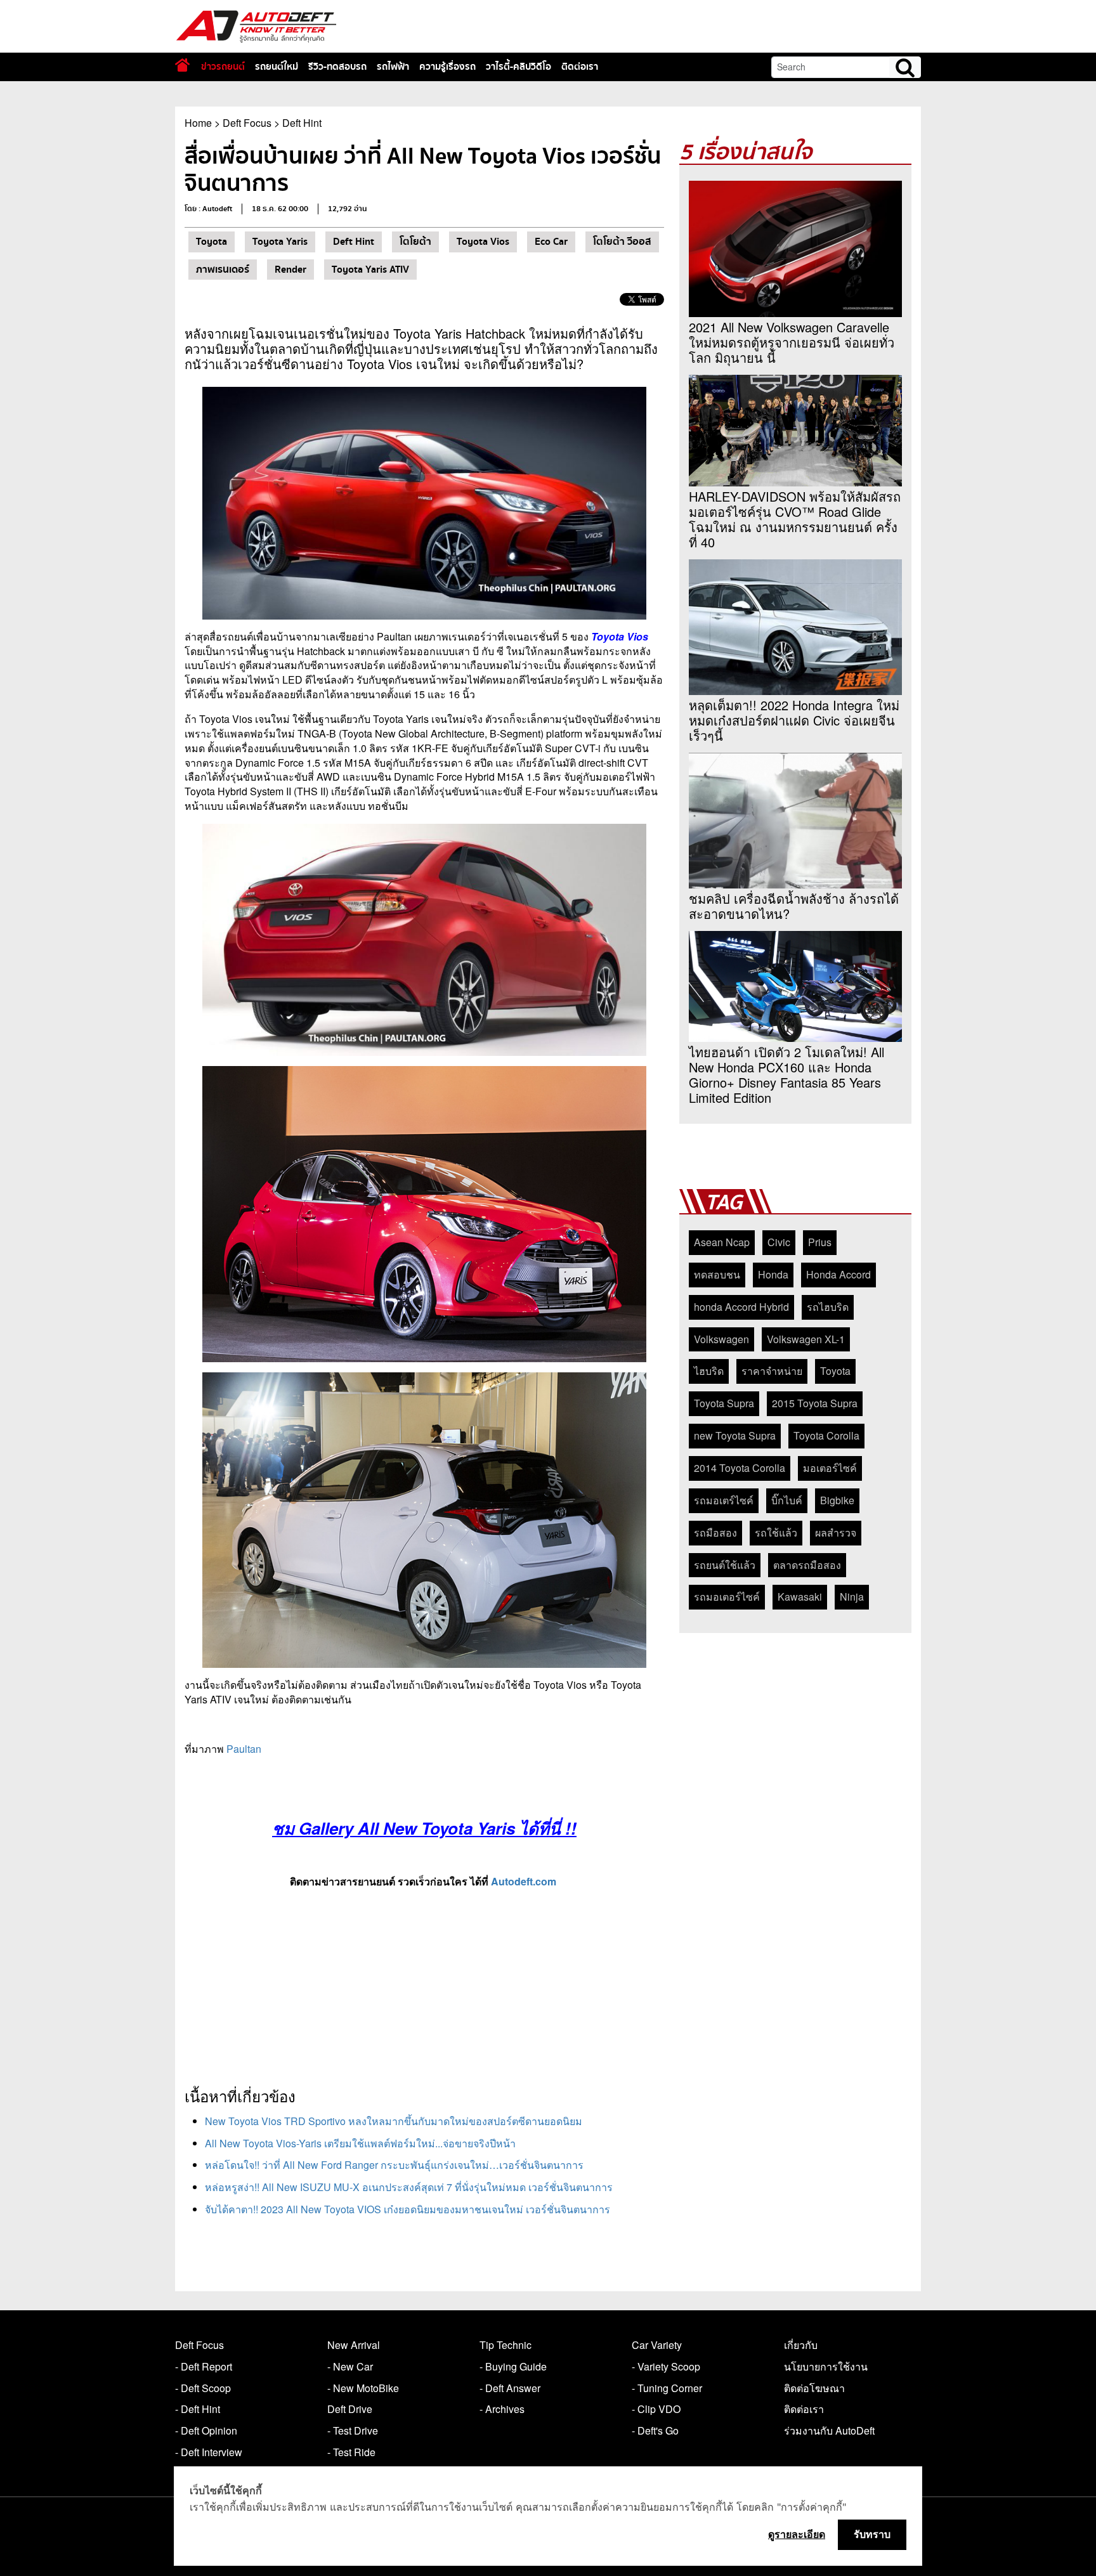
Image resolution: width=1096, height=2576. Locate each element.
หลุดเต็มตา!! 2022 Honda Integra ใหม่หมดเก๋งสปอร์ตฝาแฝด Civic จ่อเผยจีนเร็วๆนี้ (794, 720)
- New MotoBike (363, 2388)
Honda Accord (838, 1274)
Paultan (244, 1749)
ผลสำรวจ (836, 1532)
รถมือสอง (715, 1532)
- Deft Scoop (203, 2388)
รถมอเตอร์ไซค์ (727, 1597)
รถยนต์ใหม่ (277, 67)
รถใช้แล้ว (776, 1532)
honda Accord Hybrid (741, 1307)
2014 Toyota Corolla (740, 1468)
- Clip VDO (656, 2409)
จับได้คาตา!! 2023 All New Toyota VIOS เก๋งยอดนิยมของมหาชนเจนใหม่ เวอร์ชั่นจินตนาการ (408, 2209)
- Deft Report (204, 2366)
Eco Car (551, 242)
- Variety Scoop (666, 2366)
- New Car (350, 2366)
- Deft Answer (510, 2388)
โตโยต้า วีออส (622, 242)
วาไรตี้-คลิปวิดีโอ (519, 67)
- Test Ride (351, 2452)
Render (290, 270)
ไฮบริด (709, 1371)
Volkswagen (721, 1339)
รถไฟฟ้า (393, 67)
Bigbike (837, 1500)
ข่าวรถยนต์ (223, 67)
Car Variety (657, 2345)
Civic (779, 1242)
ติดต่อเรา (580, 67)
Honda (773, 1274)
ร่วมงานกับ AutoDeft (829, 2430)
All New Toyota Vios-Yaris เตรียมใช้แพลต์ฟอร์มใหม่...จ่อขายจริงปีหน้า (360, 2143)
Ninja (852, 1597)
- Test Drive (353, 2430)
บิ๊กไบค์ (787, 1500)
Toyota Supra (724, 1403)
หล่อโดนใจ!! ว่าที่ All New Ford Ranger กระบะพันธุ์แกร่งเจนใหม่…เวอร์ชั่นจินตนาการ (394, 2165)
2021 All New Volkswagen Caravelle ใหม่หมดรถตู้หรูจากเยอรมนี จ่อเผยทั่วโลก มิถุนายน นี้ (792, 342)
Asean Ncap (722, 1242)
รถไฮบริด (828, 1307)
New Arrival (354, 2345)
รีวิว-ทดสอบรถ (337, 67)
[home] (182, 65)
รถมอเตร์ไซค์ (724, 1500)
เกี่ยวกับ (801, 2345)
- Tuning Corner (667, 2388)
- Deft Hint (198, 2409)
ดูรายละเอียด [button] (797, 2534)
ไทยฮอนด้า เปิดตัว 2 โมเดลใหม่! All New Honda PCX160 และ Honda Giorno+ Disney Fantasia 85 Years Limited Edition (786, 1075)
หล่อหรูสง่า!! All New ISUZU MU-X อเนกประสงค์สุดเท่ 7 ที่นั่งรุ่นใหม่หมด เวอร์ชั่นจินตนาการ (409, 2187)
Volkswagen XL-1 (806, 1339)
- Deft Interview (209, 2452)
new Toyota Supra (735, 1435)
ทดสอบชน (717, 1274)
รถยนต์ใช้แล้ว (725, 1565)
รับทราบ (872, 2534)
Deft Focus (247, 123)
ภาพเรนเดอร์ (223, 270)
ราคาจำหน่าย (772, 1371)
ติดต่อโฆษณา (814, 2388)
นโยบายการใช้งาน (826, 2366)
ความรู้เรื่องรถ (447, 67)
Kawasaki (800, 1597)
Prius (820, 1242)
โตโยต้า (415, 242)
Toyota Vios (483, 242)
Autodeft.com (524, 1881)
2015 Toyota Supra (815, 1403)
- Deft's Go (655, 2430)
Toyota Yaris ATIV (370, 270)
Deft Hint (302, 123)
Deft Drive (350, 2409)
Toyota (212, 242)
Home (198, 123)
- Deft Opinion (206, 2430)
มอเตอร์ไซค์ (830, 1468)
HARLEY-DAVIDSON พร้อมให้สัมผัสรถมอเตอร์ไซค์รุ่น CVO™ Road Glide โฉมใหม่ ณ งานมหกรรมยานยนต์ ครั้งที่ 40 (795, 519)
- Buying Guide (513, 2366)
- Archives (502, 2409)
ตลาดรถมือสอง (807, 1565)
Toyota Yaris (280, 242)
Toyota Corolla (826, 1435)
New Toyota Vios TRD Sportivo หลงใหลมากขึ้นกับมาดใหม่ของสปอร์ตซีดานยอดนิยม (394, 2121)
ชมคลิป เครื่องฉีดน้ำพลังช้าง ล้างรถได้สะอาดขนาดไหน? (794, 906)
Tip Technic (506, 2345)
